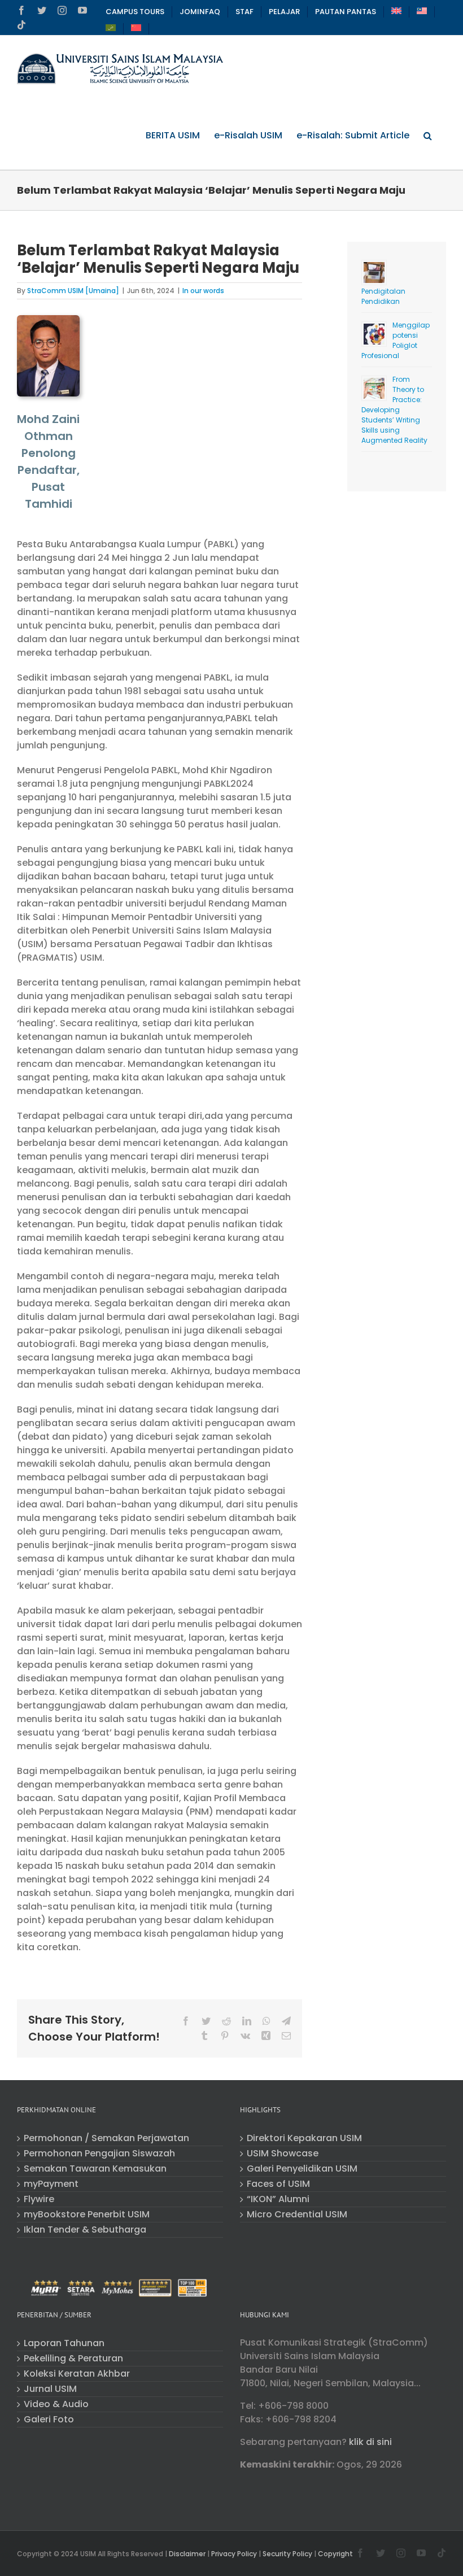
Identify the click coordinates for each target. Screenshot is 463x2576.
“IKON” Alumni (278, 2199)
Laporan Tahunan (64, 2343)
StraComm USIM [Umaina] (73, 291)
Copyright (335, 2554)
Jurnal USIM (50, 2389)
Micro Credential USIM (297, 2215)
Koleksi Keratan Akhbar (77, 2374)
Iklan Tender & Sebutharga (85, 2230)
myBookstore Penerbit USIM (87, 2215)
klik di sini (370, 2442)
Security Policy (287, 2554)
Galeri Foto (49, 2420)
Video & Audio (56, 2404)
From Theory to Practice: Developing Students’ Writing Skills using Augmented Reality (394, 410)
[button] (428, 136)
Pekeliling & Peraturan (73, 2359)
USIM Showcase (283, 2154)
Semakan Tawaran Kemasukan (95, 2169)
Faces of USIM (278, 2184)
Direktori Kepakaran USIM (304, 2138)
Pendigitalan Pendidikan (383, 296)
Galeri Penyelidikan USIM (302, 2169)
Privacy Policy (234, 2554)
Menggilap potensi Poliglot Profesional (396, 340)
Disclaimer (187, 2554)
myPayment (51, 2184)
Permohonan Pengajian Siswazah (99, 2154)
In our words (203, 291)
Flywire (39, 2199)
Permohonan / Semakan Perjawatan (106, 2138)
